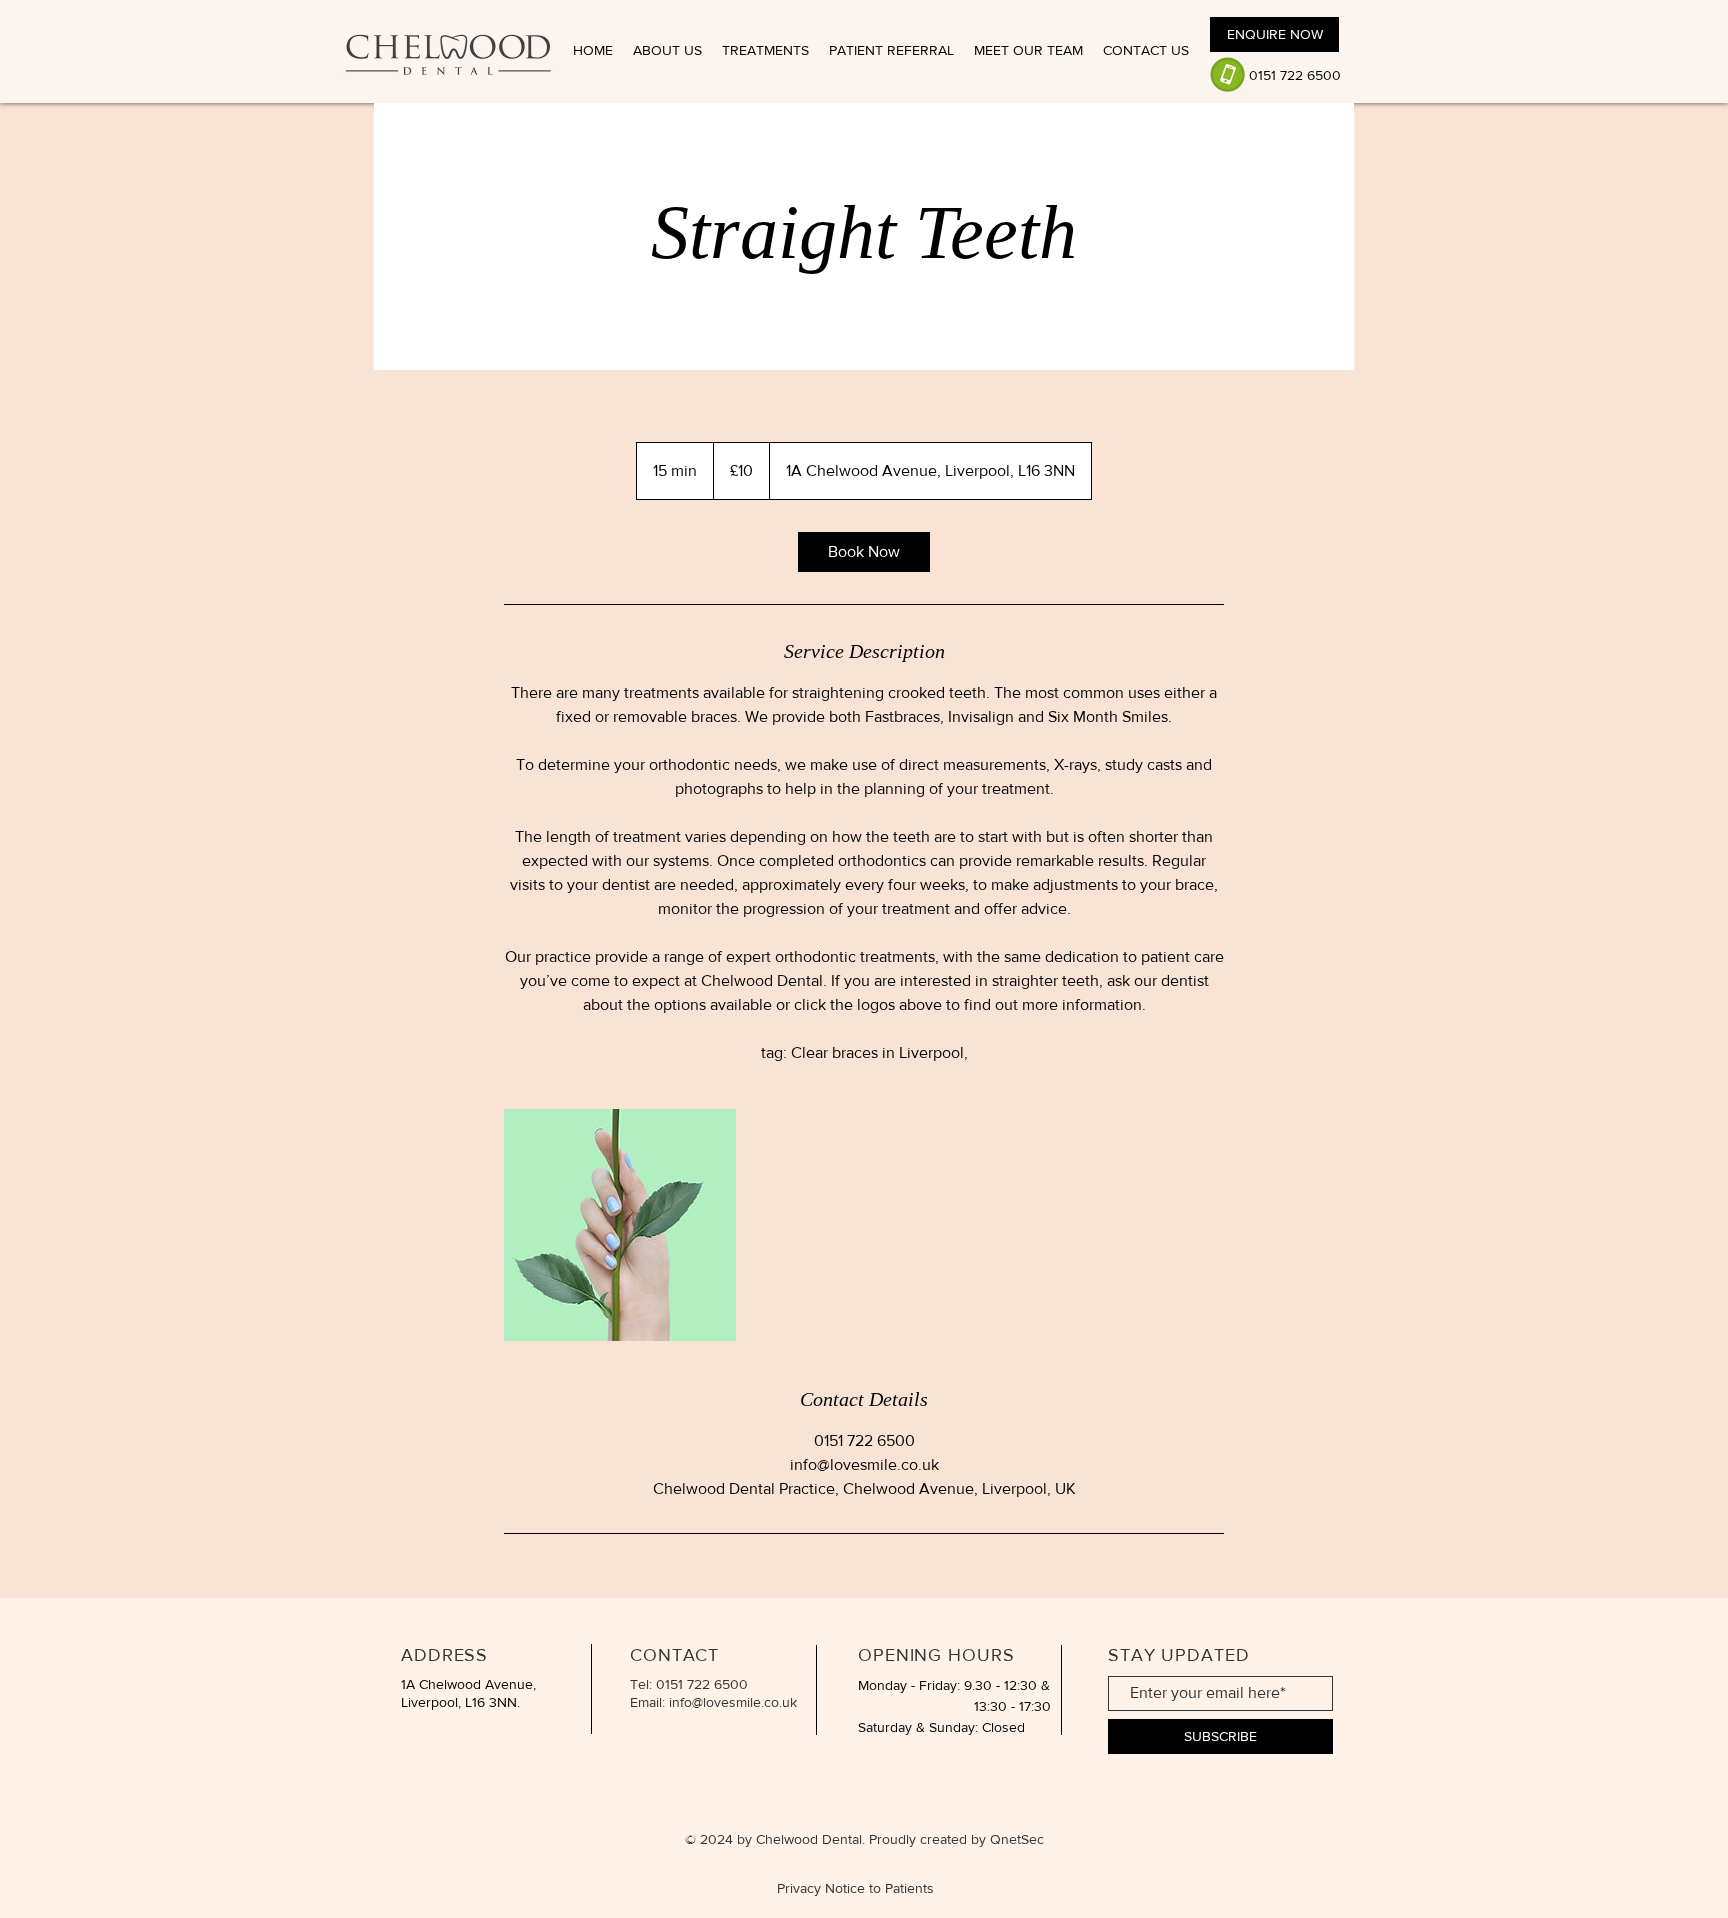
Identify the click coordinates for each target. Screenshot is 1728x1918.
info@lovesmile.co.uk (733, 1702)
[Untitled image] (620, 1225)
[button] (765, 50)
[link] (864, 552)
